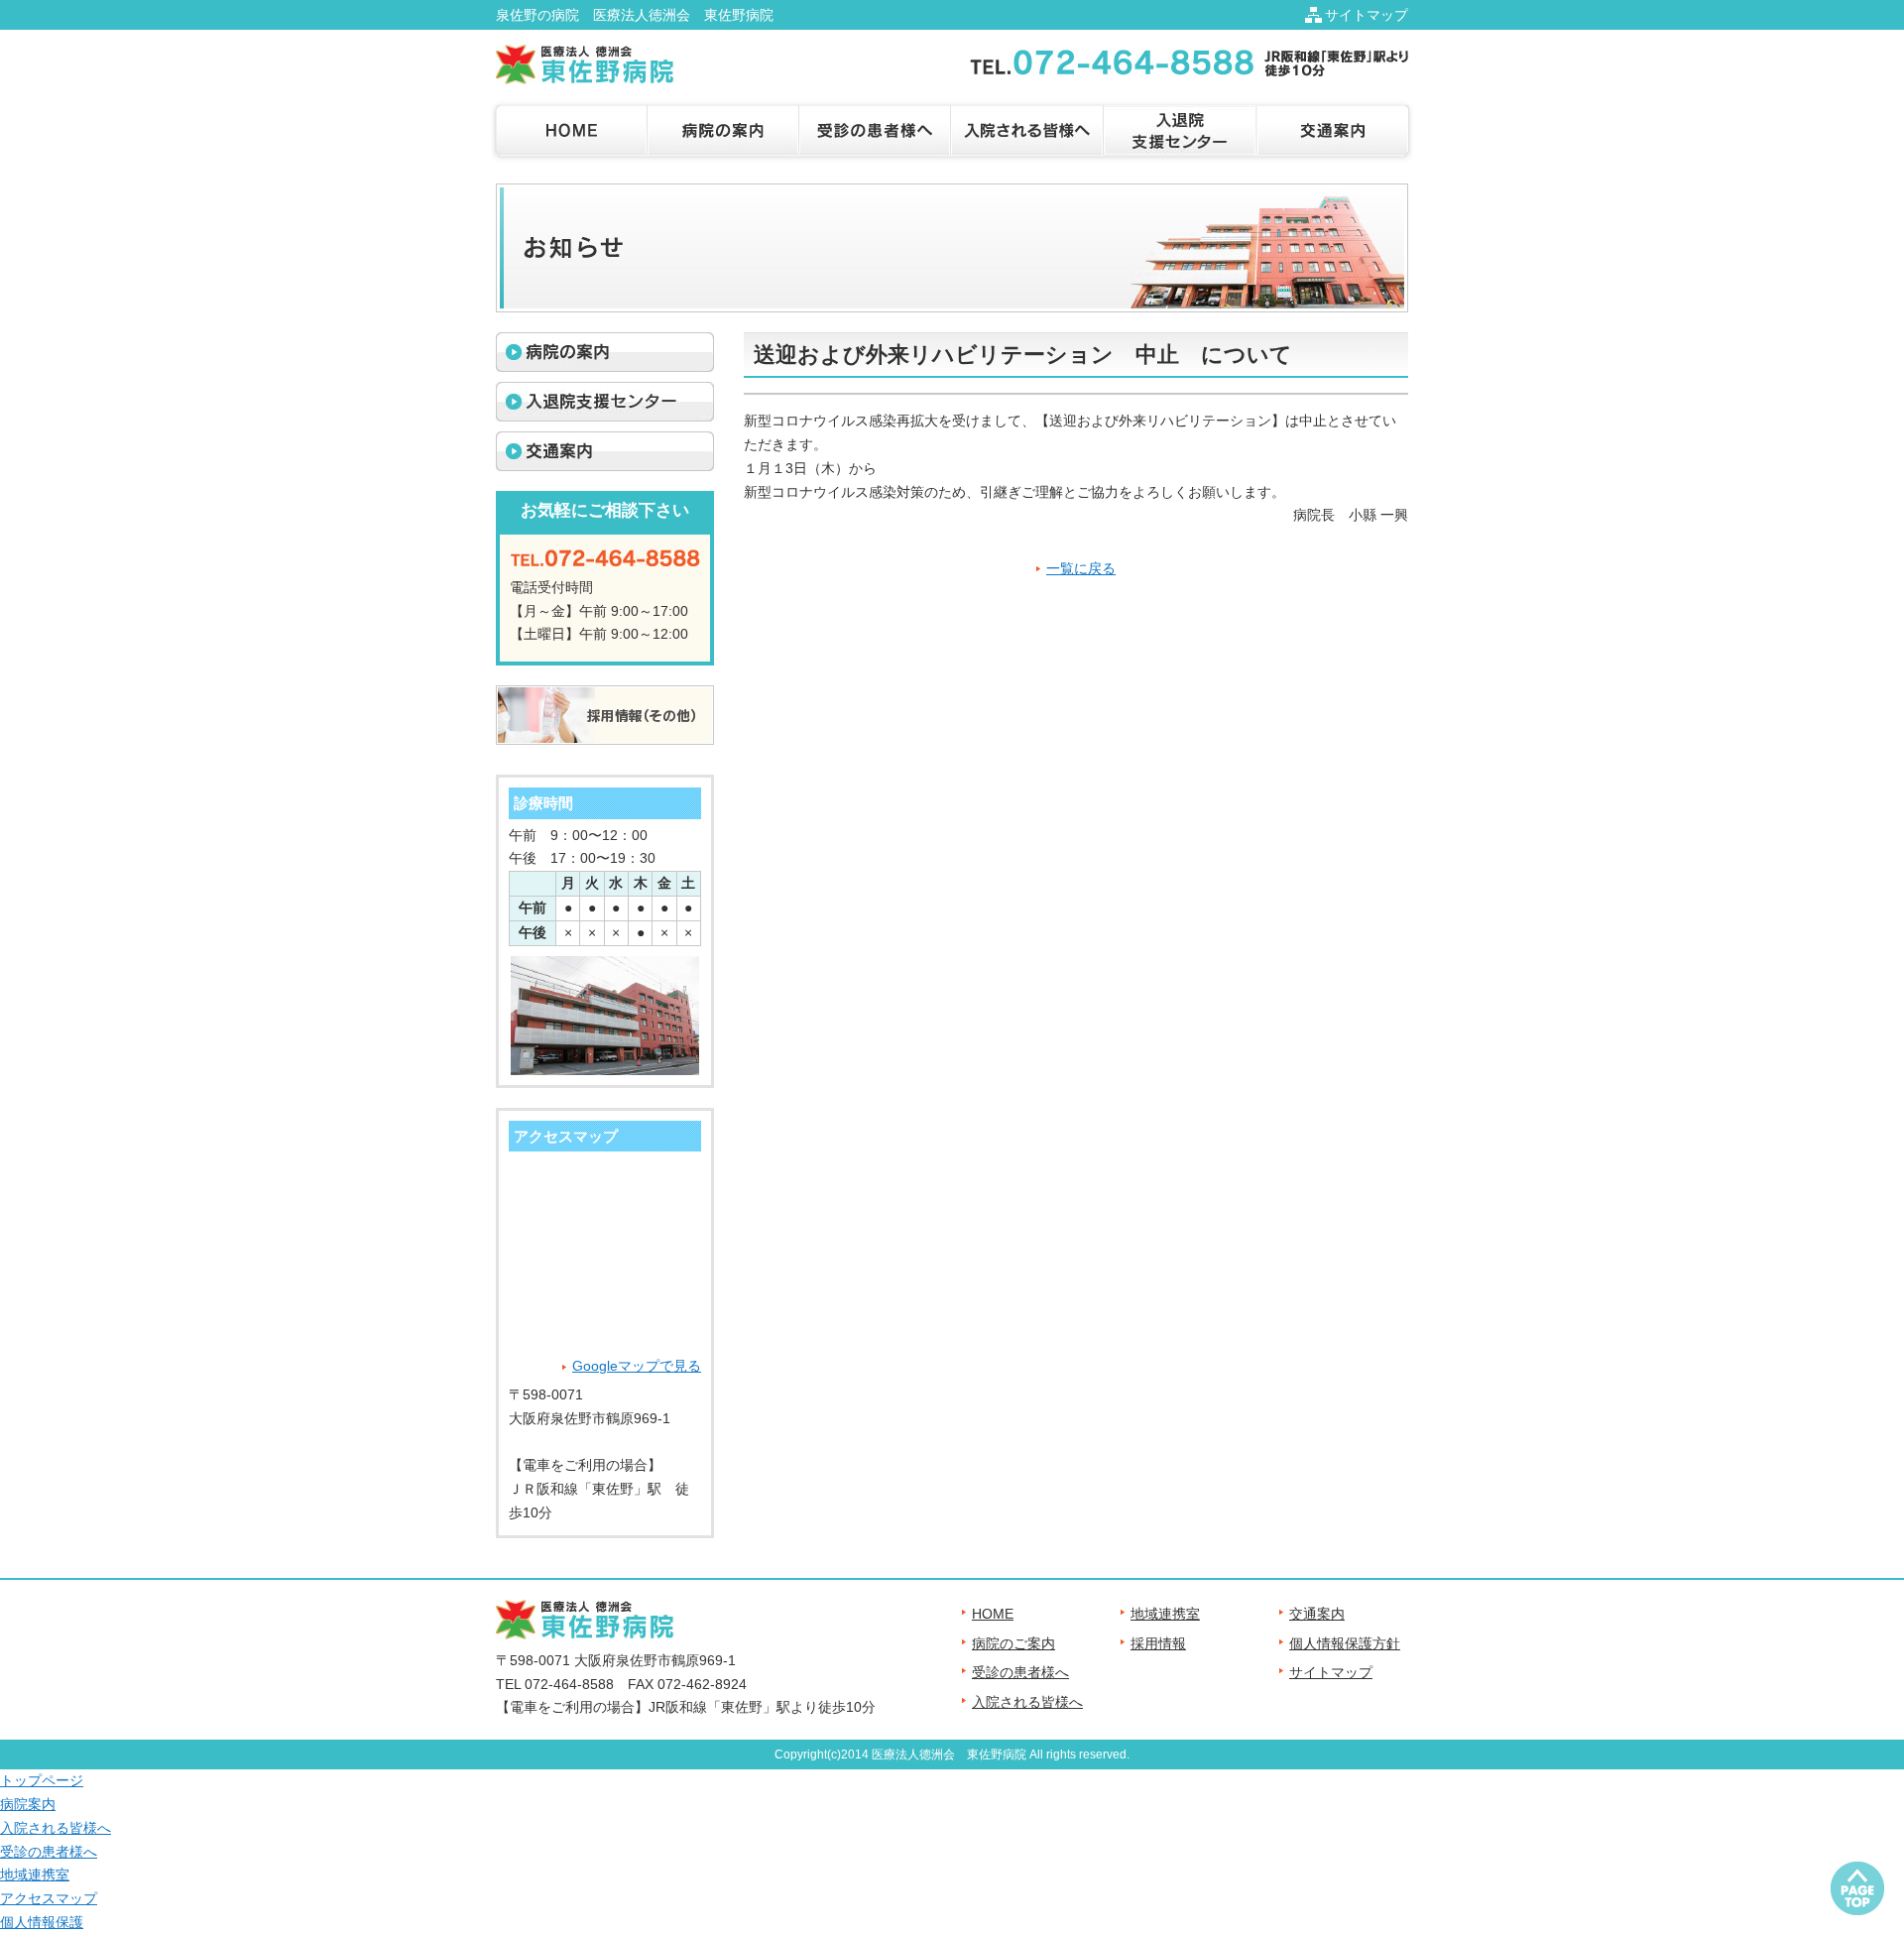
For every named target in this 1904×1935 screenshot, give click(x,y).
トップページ (42, 1780)
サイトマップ (1367, 15)
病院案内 (28, 1804)
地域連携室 (1165, 1614)
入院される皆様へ (1027, 1702)
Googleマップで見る (637, 1366)
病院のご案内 (1013, 1643)
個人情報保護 (42, 1922)
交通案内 (1317, 1614)
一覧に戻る (1081, 568)
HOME (993, 1614)
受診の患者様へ (1020, 1672)
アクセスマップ (49, 1898)
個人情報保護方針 (1345, 1643)
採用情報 (1158, 1643)
